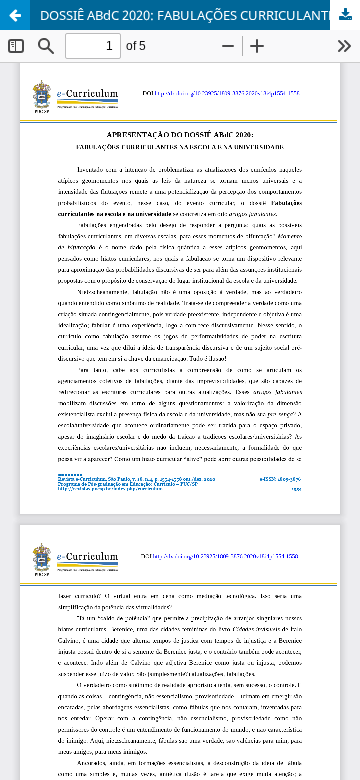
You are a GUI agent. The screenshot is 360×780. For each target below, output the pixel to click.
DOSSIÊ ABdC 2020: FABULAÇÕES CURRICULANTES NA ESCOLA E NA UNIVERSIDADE (200, 15)
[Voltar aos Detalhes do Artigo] (15, 15)
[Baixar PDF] (345, 15)
